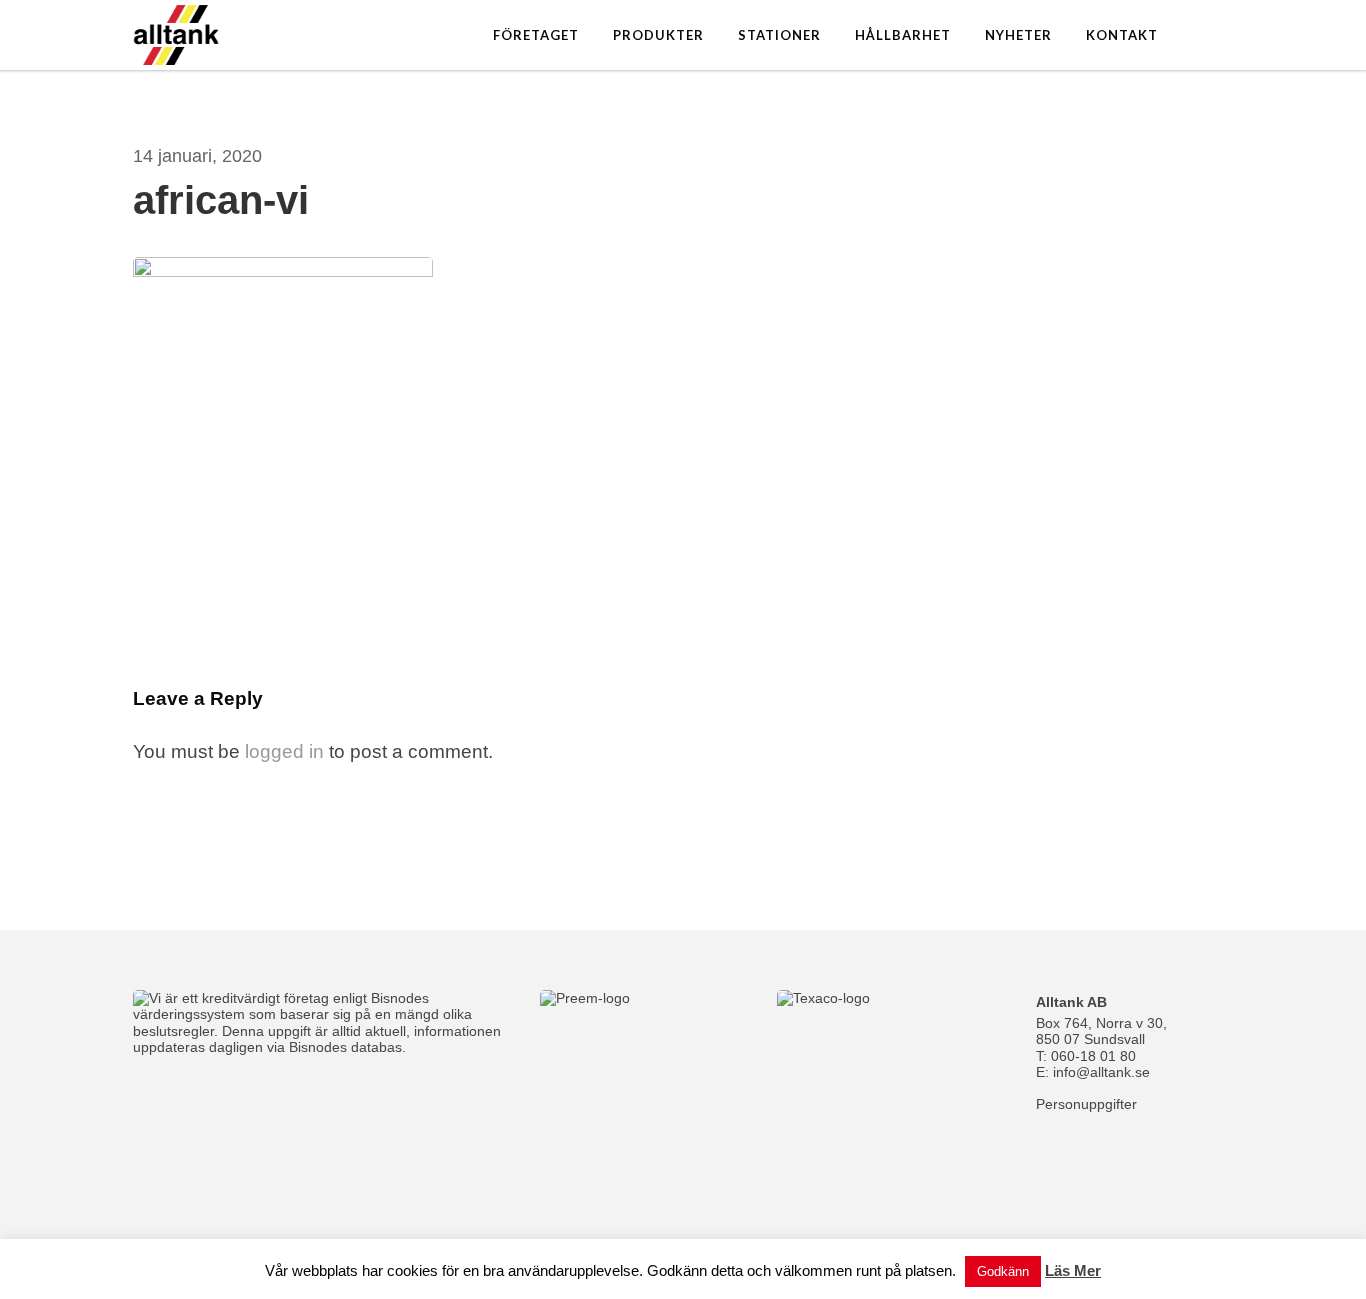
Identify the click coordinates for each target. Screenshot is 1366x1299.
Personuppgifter (1086, 1104)
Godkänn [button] (1003, 1271)
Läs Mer (1073, 1270)
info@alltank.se (1101, 1072)
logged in (284, 751)
